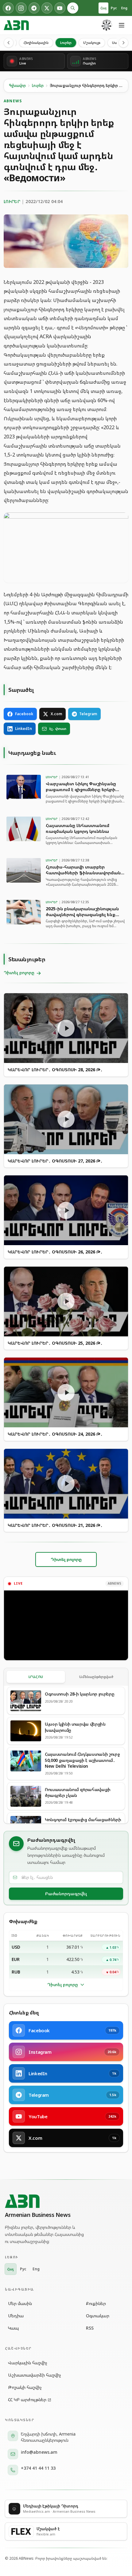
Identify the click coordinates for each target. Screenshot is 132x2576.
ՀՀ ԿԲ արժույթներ (27, 2400)
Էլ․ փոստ (58, 729)
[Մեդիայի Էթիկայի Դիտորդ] (107, 25)
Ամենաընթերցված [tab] (96, 1677)
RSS (90, 2328)
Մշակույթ (92, 43)
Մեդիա (16, 2316)
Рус (114, 8)
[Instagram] (21, 8)
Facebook (24, 714)
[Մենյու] (122, 25)
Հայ (103, 8)
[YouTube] (60, 8)
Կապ (13, 2328)
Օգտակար (98, 2316)
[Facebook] (8, 8)
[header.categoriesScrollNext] (123, 43)
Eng (124, 8)
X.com (56, 714)
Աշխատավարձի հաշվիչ (35, 2375)
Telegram (88, 714)
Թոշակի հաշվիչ (25, 2387)
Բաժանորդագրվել (66, 1894)
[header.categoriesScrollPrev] (9, 43)
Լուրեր (66, 43)
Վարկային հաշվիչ (28, 2363)
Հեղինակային (36, 43)
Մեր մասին (20, 2303)
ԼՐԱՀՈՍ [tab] (36, 1677)
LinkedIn (23, 729)
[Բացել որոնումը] (73, 8)
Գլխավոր (17, 86)
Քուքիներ (96, 2303)
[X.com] (47, 8)
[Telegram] (34, 8)
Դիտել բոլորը (63, 1984)
